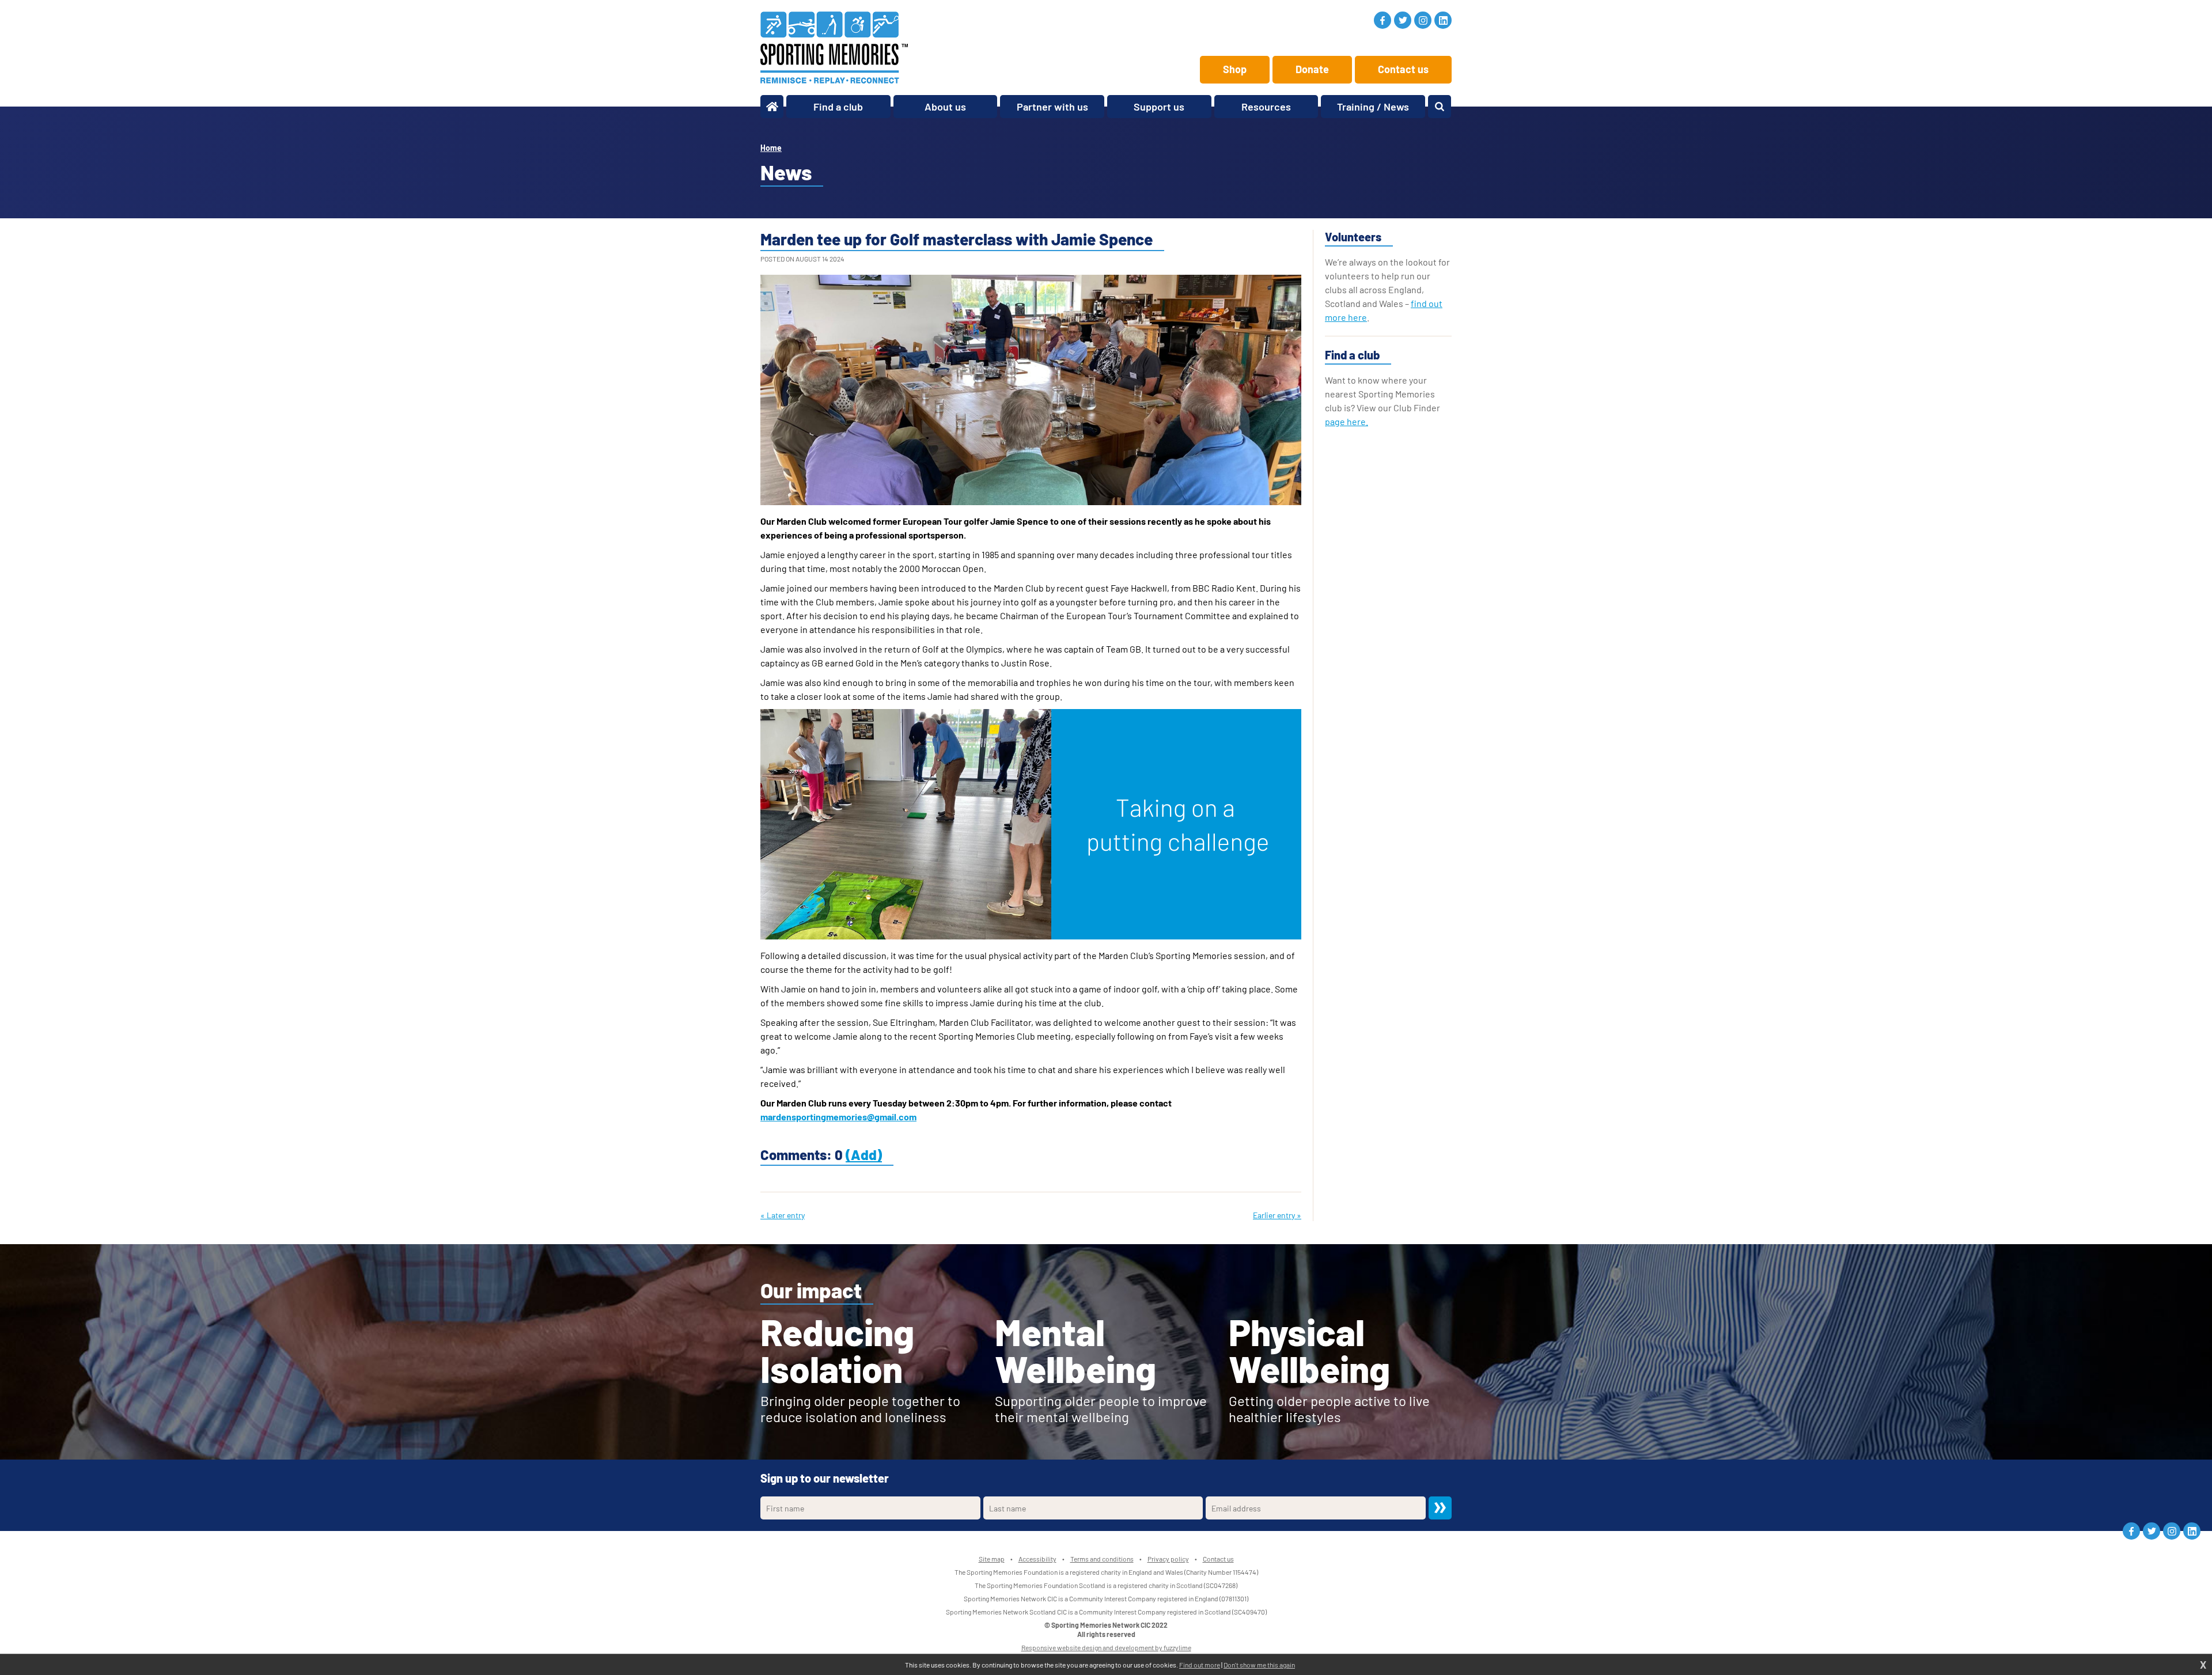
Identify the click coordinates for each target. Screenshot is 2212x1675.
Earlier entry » (1277, 1215)
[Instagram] (1423, 20)
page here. (1346, 421)
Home (771, 148)
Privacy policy (1168, 1559)
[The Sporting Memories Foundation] (834, 48)
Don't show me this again (1259, 1665)
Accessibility (1037, 1559)
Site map (992, 1559)
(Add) (864, 1155)
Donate (1312, 69)
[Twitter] (1403, 20)
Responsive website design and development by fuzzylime (1106, 1647)
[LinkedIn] (1443, 20)
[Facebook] (1382, 20)
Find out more (1200, 1665)
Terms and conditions (1102, 1559)
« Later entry (783, 1215)
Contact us (1403, 69)
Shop (1235, 69)
